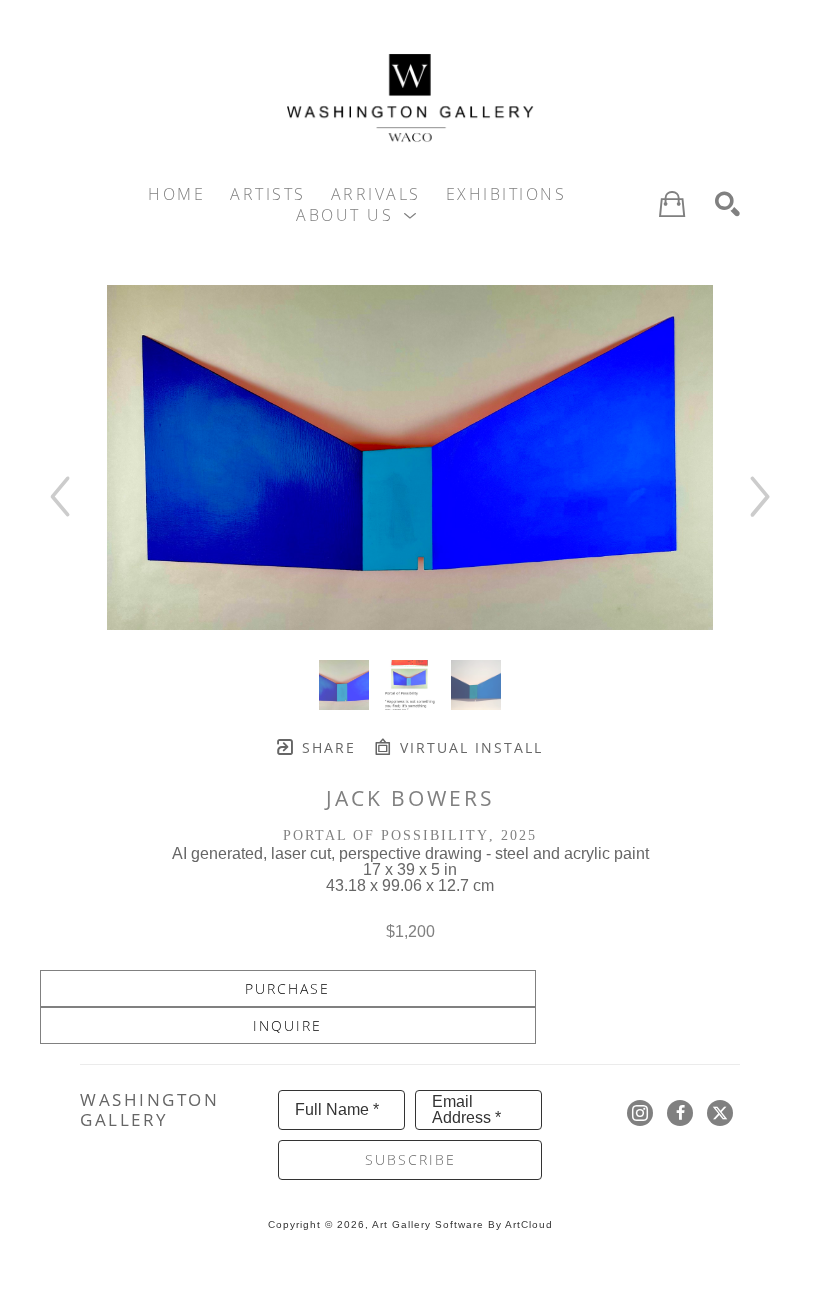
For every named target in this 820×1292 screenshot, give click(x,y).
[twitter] (720, 1113)
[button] (357, 215)
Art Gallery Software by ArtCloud (462, 1224)
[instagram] (640, 1113)
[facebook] (680, 1113)
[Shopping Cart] (672, 204)
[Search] (727, 204)
